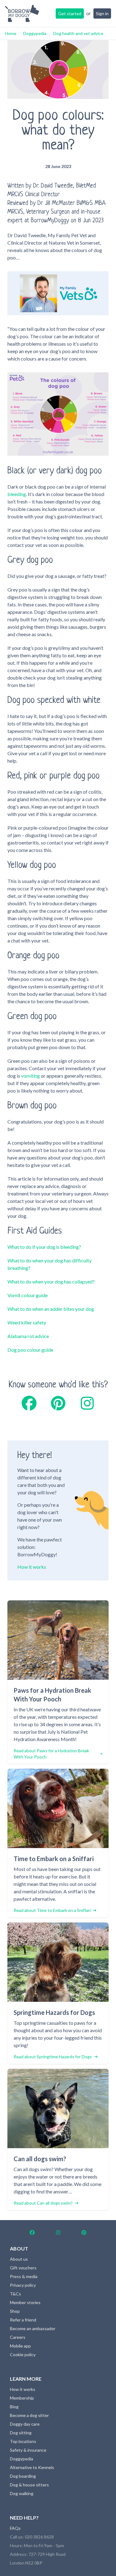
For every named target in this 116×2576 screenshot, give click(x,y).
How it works (32, 1567)
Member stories (25, 2302)
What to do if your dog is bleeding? (44, 1247)
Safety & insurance (28, 2450)
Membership (22, 2398)
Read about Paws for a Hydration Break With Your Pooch (51, 1754)
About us (19, 2259)
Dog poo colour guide (30, 1350)
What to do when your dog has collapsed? (51, 1281)
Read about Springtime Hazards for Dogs (53, 2057)
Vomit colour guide (28, 1295)
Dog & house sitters (29, 2485)
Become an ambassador (33, 2328)
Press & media (24, 2276)
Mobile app (20, 2346)
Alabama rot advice (28, 1336)
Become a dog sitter (29, 2415)
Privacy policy (23, 2285)
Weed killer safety (27, 1322)
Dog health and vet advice (78, 33)
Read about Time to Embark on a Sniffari (52, 1910)
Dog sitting (21, 2433)
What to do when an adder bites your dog (51, 1309)
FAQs (15, 2528)
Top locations (23, 2441)
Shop (15, 2311)
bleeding (17, 494)
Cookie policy (23, 2354)
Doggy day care (25, 2424)
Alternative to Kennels (32, 2467)
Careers (18, 2337)
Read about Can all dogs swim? (43, 2203)
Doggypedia (35, 33)
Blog (14, 2407)
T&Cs (15, 2294)
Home (11, 33)
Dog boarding (23, 2476)
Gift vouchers (23, 2268)
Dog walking (22, 2493)
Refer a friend (23, 2320)
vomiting (30, 1076)
